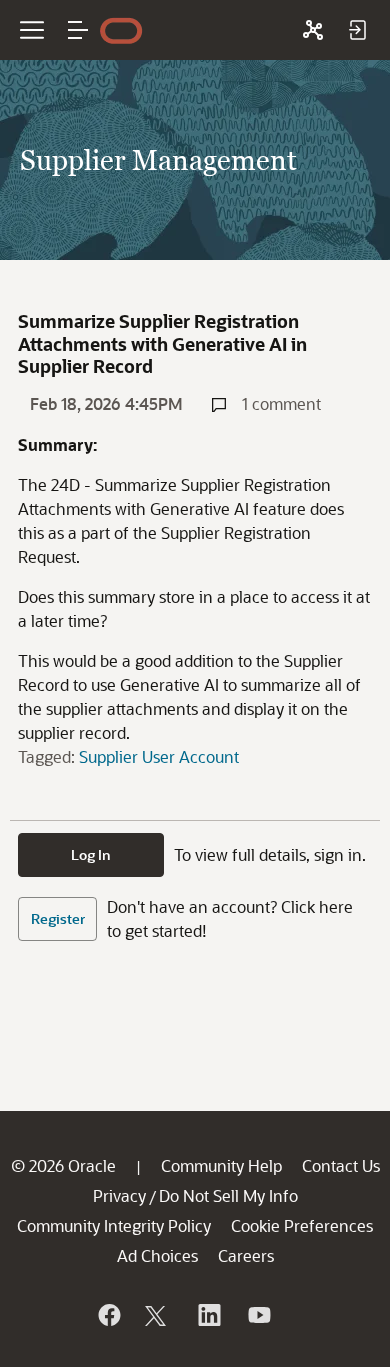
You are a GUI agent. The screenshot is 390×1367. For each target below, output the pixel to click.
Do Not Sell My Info (228, 1195)
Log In (91, 854)
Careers (246, 1255)
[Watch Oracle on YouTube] (258, 1315)
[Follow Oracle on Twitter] (158, 1315)
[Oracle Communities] (313, 30)
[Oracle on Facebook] (108, 1315)
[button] (78, 30)
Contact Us (341, 1165)
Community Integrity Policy (114, 1225)
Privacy (119, 1195)
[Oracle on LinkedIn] (208, 1315)
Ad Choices (157, 1255)
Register (58, 918)
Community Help (221, 1165)
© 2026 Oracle (63, 1165)
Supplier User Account (159, 756)
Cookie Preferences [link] (302, 1225)
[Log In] (357, 30)
